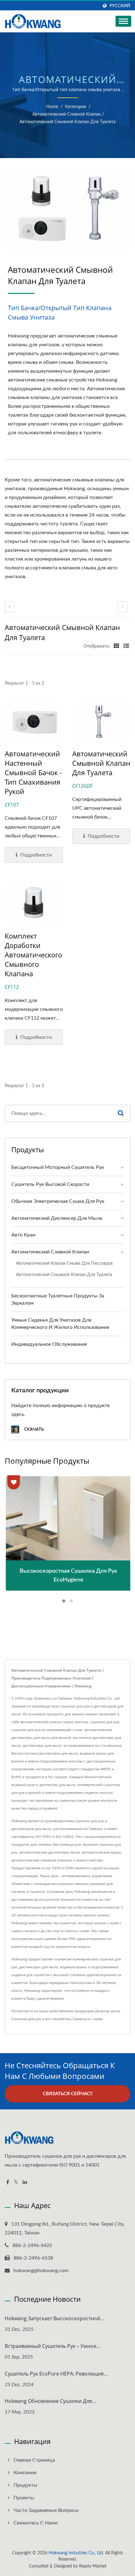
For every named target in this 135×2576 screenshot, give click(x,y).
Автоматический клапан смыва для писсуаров (64, 1263)
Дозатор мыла (107, 2011)
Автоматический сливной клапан (67, 114)
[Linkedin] (25, 2182)
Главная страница (34, 2460)
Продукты (25, 2485)
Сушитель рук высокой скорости (50, 1184)
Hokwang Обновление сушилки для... (50, 2401)
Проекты (24, 2498)
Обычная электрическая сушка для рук (58, 1201)
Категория (76, 107)
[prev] (10, 607)
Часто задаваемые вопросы (46, 2510)
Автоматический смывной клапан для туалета (67, 122)
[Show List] (126, 646)
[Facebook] (8, 2182)
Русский (120, 6)
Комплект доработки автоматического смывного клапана (33, 955)
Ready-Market (93, 2566)
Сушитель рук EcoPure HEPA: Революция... (56, 2374)
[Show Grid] (116, 646)
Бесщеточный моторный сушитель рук (58, 1167)
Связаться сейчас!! (68, 2094)
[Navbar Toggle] (123, 21)
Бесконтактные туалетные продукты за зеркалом (58, 1299)
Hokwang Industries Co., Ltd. (76, 2553)
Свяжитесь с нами (35, 2523)
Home (52, 107)
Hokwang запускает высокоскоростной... (54, 2318)
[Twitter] (16, 2182)
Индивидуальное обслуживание (49, 1344)
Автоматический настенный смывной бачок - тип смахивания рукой (33, 772)
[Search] (121, 1113)
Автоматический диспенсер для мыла (57, 1218)
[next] (123, 607)
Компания (25, 2473)
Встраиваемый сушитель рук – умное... (52, 2346)
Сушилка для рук (26, 2019)
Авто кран (23, 1235)
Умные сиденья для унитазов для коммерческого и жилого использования (60, 1324)
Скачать (33, 1429)
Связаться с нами (87, 2019)
